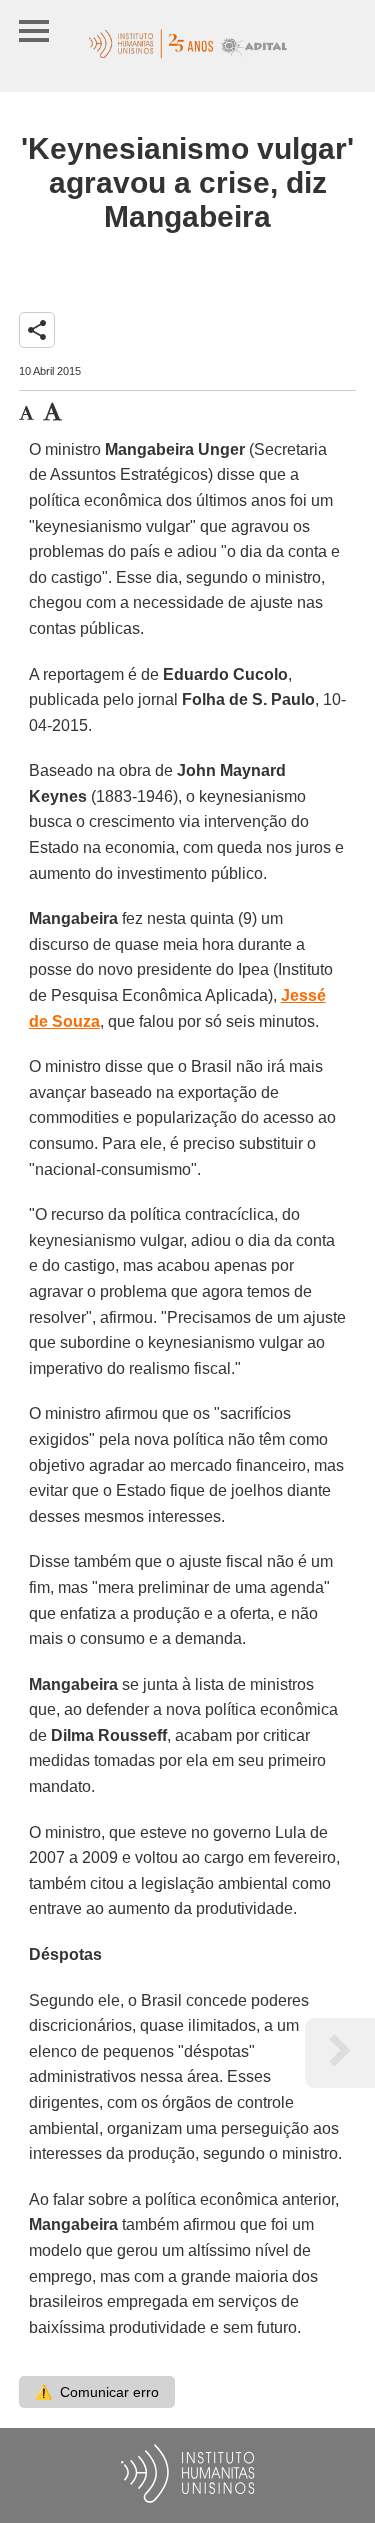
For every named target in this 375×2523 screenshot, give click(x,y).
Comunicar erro (97, 2392)
